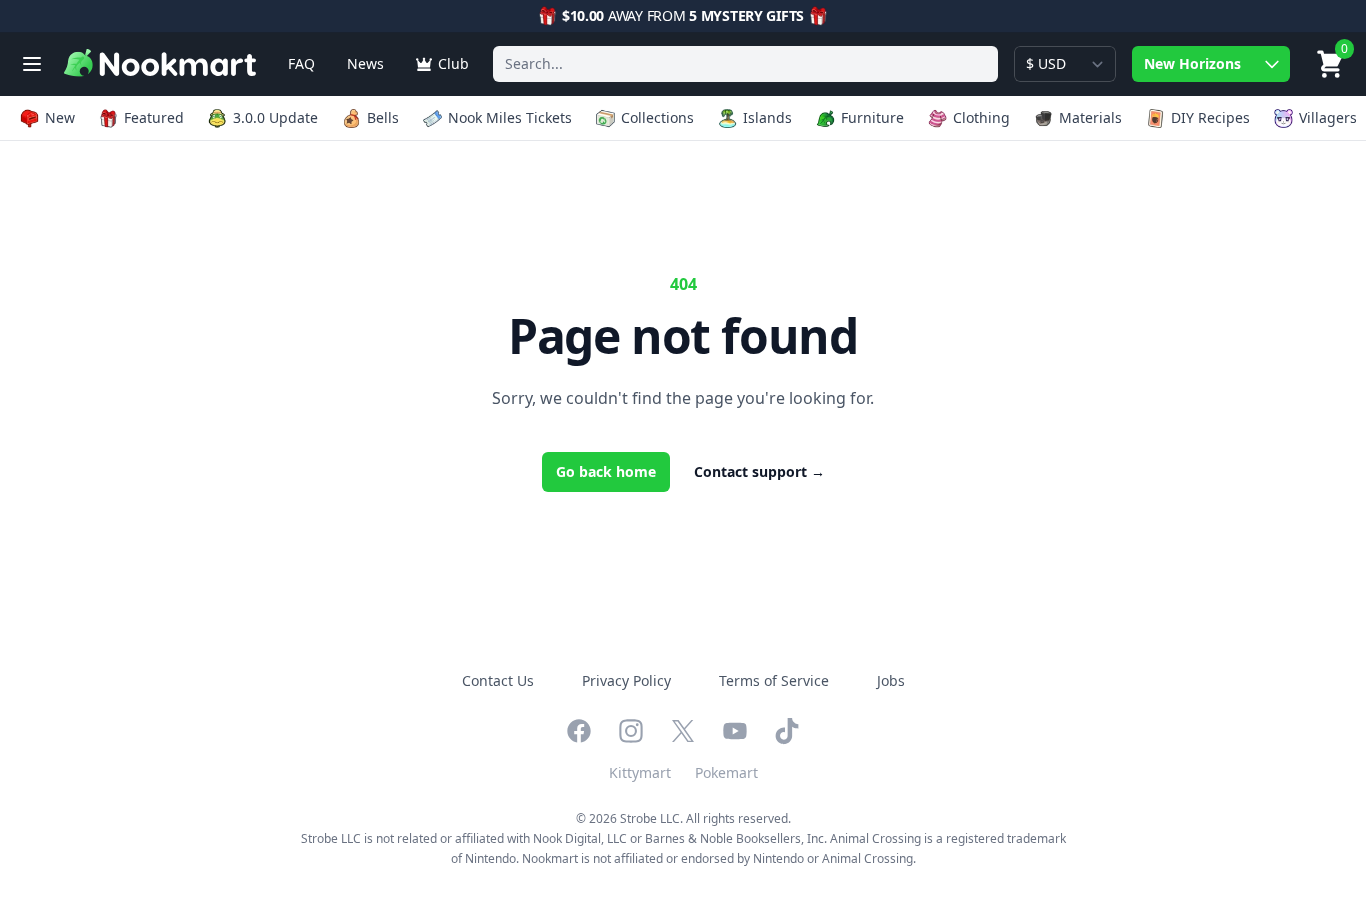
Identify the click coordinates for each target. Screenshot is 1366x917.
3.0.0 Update (275, 117)
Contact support (759, 471)
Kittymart (640, 772)
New (60, 117)
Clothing (981, 117)
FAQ (301, 63)
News (365, 63)
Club (453, 63)
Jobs (891, 680)
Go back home (606, 471)
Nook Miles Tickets (510, 117)
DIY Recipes (1210, 117)
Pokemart (726, 772)
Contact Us (498, 680)
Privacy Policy (626, 680)
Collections (657, 117)
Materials (1090, 117)
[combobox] (745, 64)
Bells (383, 117)
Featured (154, 117)
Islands (767, 117)
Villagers (1328, 117)
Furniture (872, 117)
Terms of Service (774, 680)
